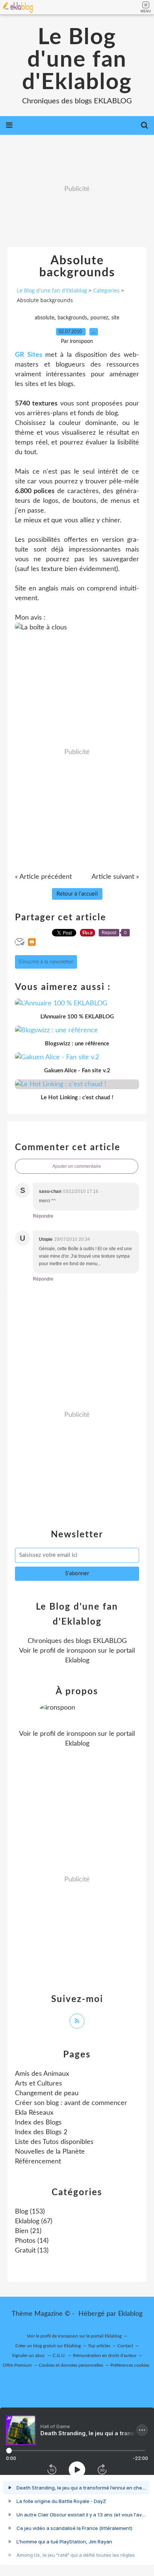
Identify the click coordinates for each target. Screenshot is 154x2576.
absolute (44, 318)
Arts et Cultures (38, 2084)
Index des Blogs (38, 2123)
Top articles (99, 2346)
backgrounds (72, 318)
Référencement (38, 2162)
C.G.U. (59, 2355)
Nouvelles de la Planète (50, 2152)
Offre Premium (17, 2365)
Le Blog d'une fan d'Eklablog (77, 60)
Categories (106, 290)
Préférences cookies (130, 2365)
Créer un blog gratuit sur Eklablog (48, 2346)
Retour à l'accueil (77, 894)
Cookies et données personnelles (71, 2365)
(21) (28, 2231)
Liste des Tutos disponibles (54, 2142)
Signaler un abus (29, 2355)
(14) (32, 2241)
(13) (32, 2251)
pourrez (99, 318)
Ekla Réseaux (34, 2113)
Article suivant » (115, 877)
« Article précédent (43, 877)
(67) (34, 2221)
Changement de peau (47, 2093)
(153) (30, 2212)
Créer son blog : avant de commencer (71, 2103)
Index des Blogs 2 (41, 2132)
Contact (125, 2346)
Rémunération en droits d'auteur (105, 2355)
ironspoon (81, 1651)
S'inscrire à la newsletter (46, 962)
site (115, 318)
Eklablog (130, 2314)
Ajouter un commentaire (77, 1166)
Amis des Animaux (42, 2074)
